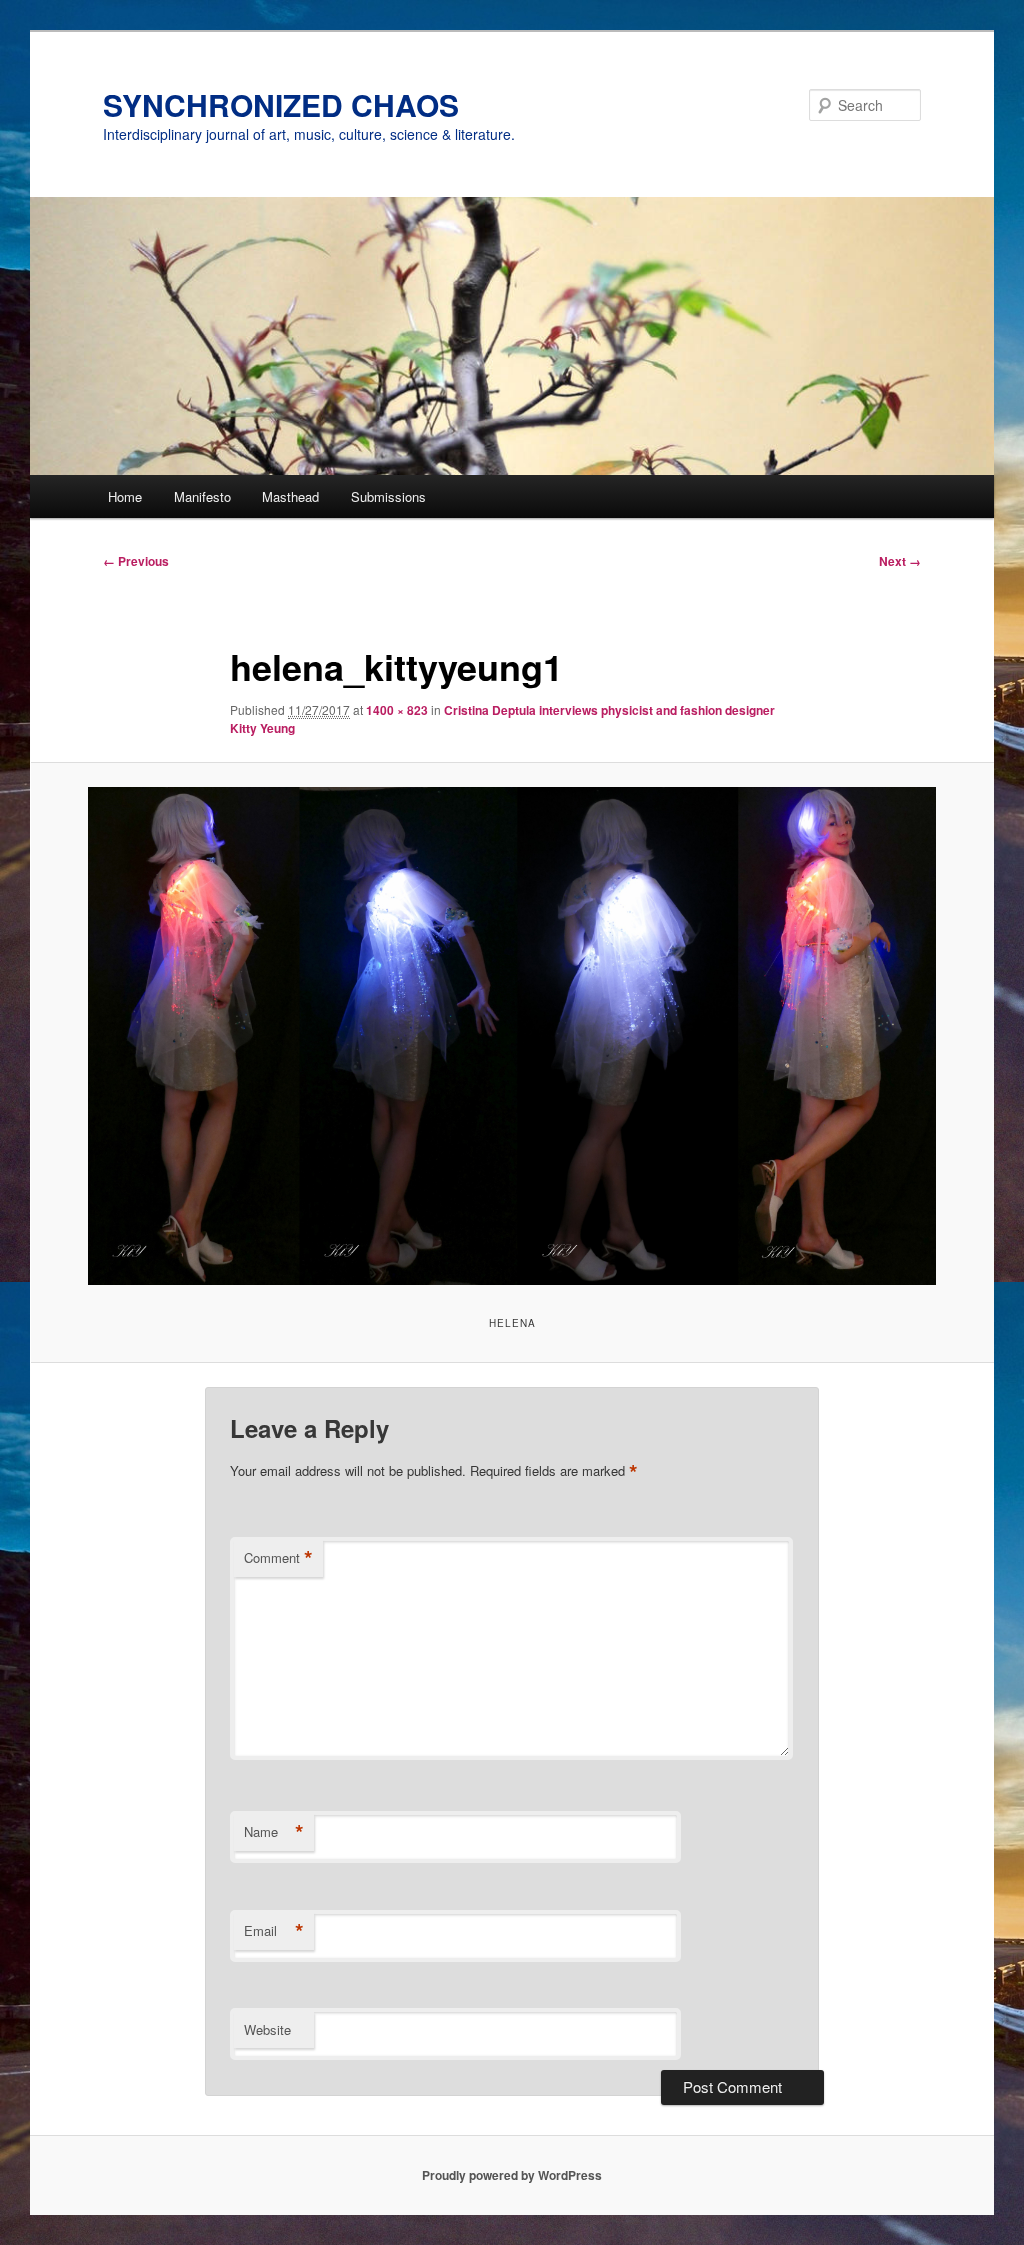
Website (267, 2029)
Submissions (388, 496)
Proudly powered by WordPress (512, 2175)
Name (274, 1832)
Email (274, 1931)
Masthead (290, 496)
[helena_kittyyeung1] (512, 1036)
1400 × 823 (397, 710)
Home (125, 496)
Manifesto (202, 496)
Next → (900, 561)
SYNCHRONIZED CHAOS (281, 104)
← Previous (136, 561)
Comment (278, 1558)
